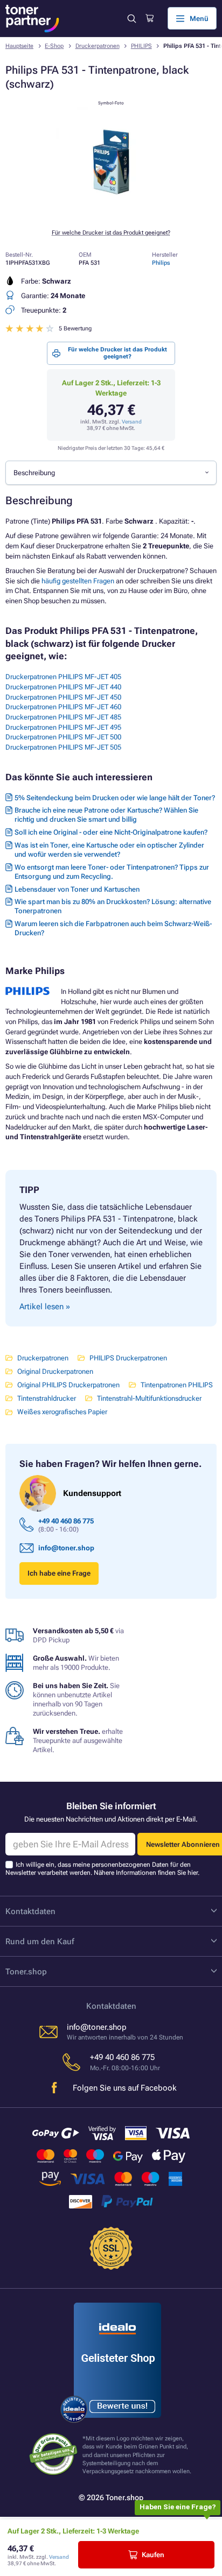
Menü (199, 19)
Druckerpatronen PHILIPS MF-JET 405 (63, 677)
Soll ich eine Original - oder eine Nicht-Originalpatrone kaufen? (111, 832)
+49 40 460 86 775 (66, 1521)
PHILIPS (141, 46)
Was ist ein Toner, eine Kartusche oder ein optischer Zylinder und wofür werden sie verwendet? (109, 850)
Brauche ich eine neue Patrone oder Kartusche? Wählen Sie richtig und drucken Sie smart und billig (106, 815)
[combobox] (111, 472)
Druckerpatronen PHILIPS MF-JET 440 (63, 687)
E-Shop (54, 46)
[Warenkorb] (150, 18)
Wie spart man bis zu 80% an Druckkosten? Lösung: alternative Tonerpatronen (113, 906)
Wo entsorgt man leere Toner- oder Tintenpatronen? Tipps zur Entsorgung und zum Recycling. (112, 872)
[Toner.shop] (32, 19)
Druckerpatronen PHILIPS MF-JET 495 (63, 727)
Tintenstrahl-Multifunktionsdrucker (149, 1398)
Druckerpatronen (98, 46)
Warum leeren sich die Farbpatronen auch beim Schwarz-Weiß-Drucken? (113, 928)
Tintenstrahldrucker (47, 1398)
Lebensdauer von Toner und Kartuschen (77, 889)
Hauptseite (19, 46)
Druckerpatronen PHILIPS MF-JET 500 (63, 737)
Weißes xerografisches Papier (62, 1412)
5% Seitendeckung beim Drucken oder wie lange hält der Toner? (115, 798)
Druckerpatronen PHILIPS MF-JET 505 (63, 747)
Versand (132, 422)
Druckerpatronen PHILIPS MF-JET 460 (63, 707)
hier (193, 1873)
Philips (161, 263)
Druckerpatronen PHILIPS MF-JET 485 (63, 717)
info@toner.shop (66, 1548)
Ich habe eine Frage (59, 1573)
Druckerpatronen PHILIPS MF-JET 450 (63, 697)
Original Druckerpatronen (55, 1371)
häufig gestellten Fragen (78, 581)
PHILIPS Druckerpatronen (128, 1358)
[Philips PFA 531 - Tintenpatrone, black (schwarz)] (111, 214)
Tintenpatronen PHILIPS (177, 1385)
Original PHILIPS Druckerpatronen (68, 1385)
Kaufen (153, 2555)
